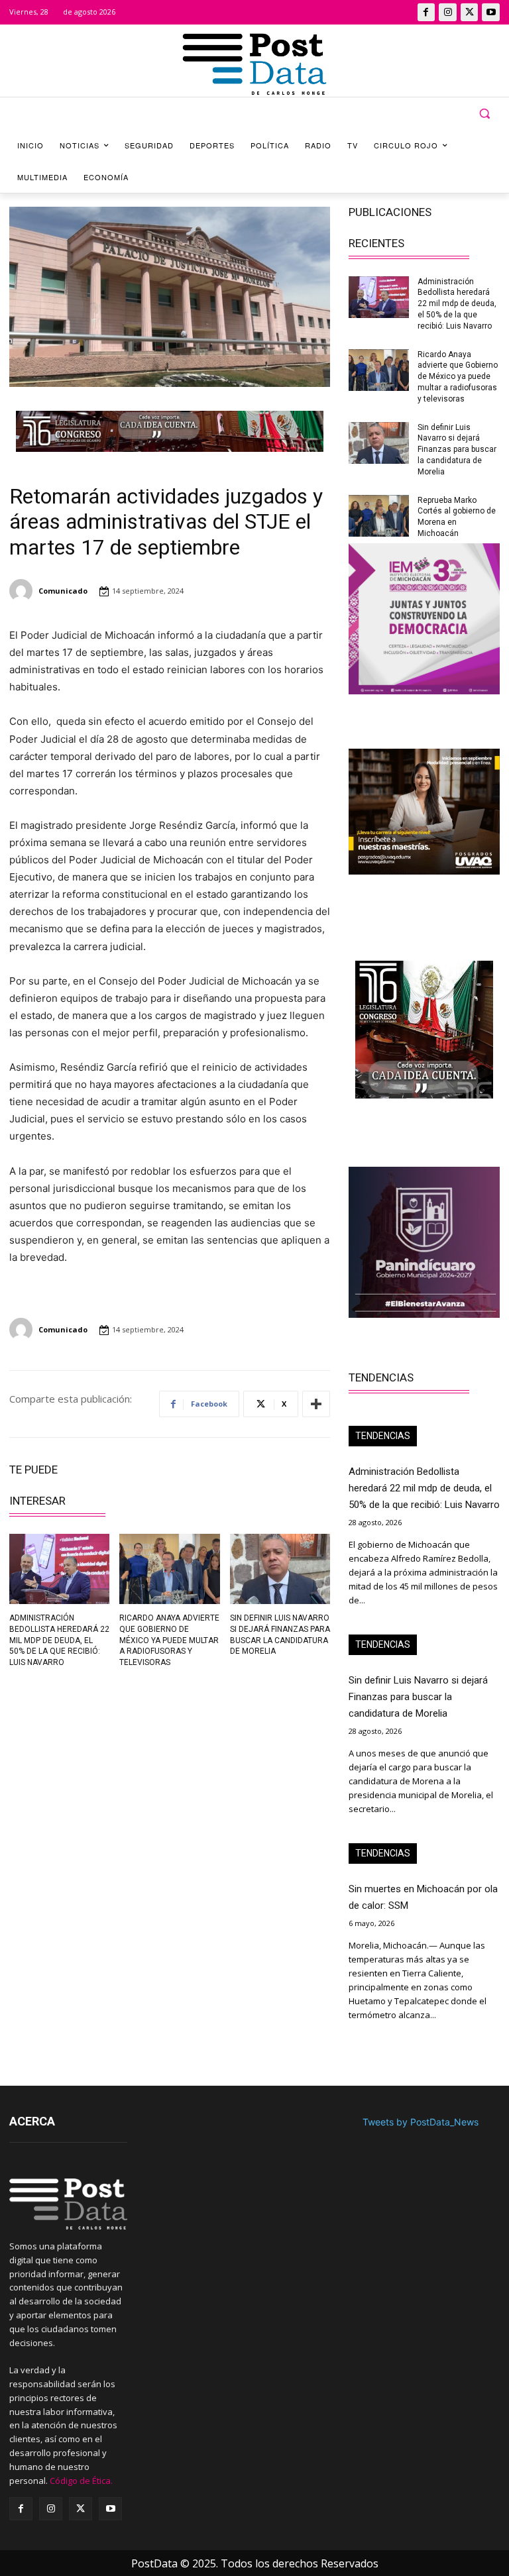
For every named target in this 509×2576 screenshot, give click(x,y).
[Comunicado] (23, 591)
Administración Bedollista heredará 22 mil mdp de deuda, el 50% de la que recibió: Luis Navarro (59, 1640)
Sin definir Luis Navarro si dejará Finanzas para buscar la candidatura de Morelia (457, 450)
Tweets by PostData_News (421, 2122)
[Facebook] (426, 12)
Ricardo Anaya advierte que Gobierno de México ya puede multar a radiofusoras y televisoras (169, 1640)
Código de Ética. (81, 2481)
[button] (484, 114)
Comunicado (63, 591)
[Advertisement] (85, 1770)
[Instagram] (448, 12)
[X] (470, 12)
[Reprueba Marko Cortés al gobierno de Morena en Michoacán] (379, 516)
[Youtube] (491, 12)
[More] (316, 1404)
